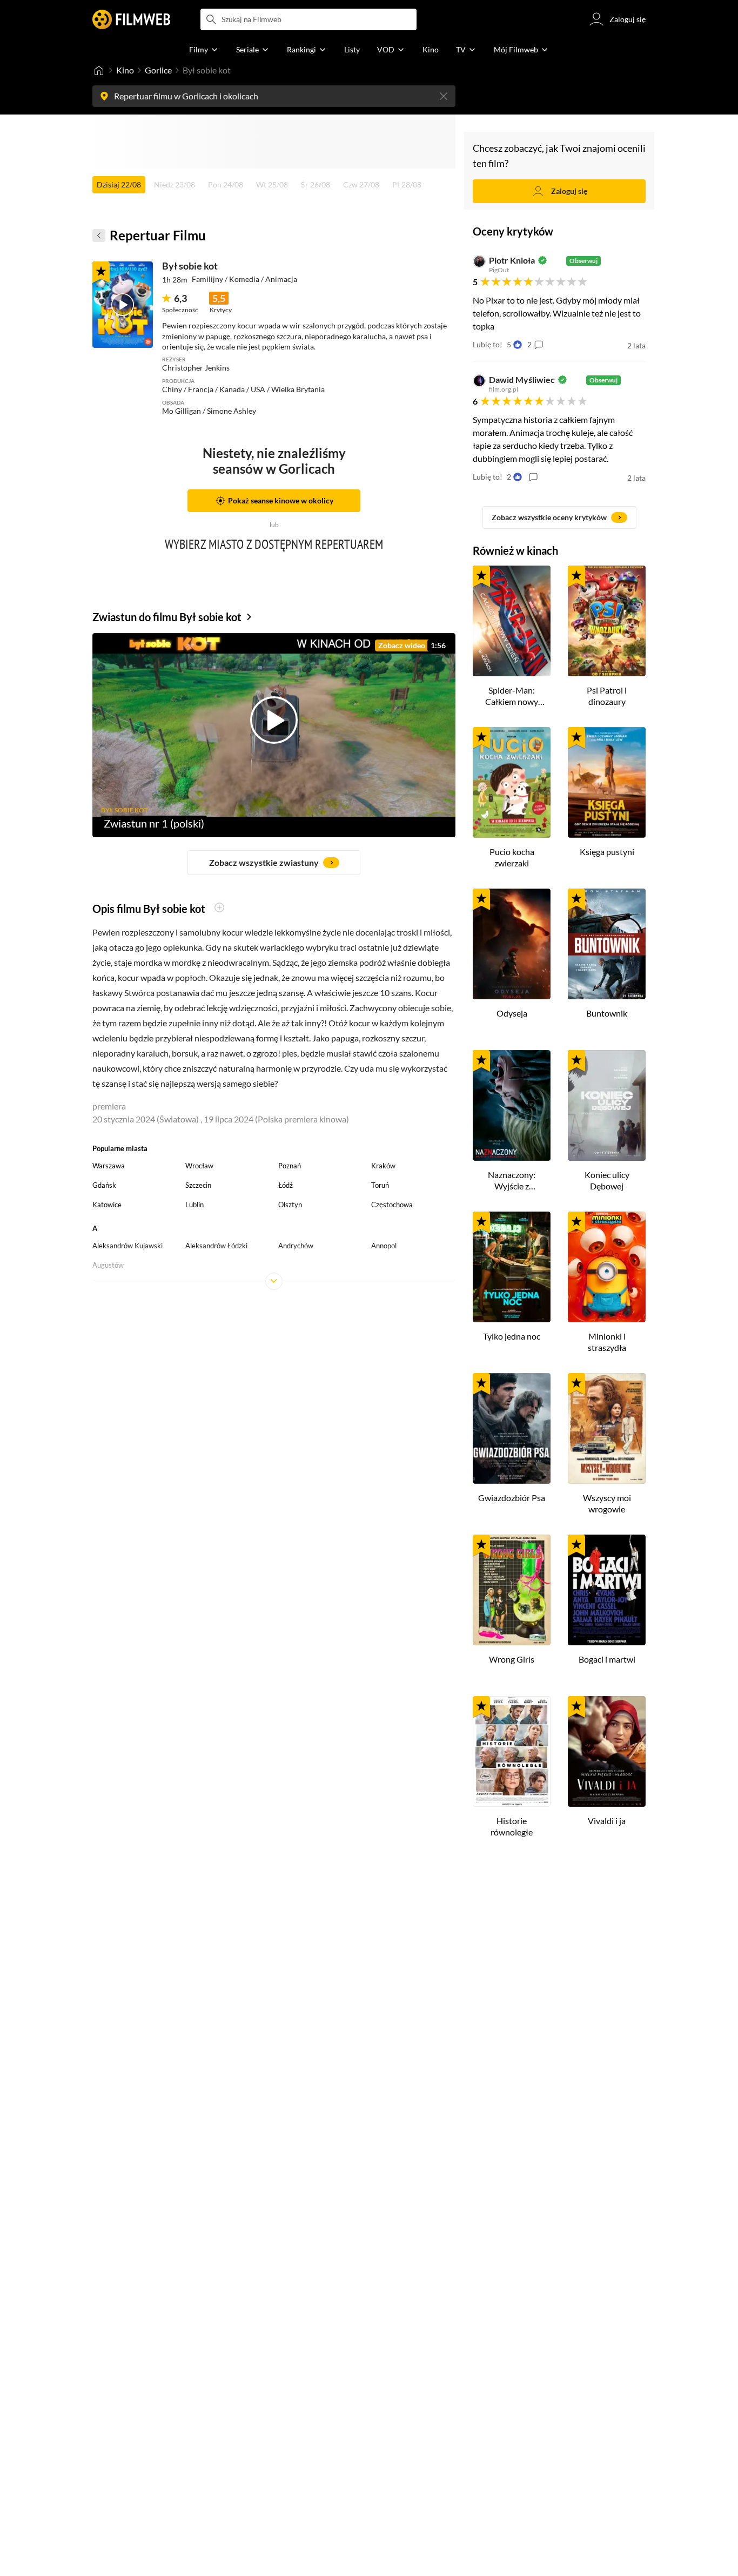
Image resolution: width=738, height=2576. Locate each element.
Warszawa (109, 1166)
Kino (125, 70)
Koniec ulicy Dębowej (607, 1180)
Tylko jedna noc (512, 1336)
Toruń (380, 1185)
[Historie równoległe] (512, 1751)
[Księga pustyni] (607, 782)
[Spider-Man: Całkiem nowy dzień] (512, 621)
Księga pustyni (607, 852)
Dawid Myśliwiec (522, 380)
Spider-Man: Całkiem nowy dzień (512, 696)
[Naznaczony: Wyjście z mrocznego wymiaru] (512, 1105)
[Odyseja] (512, 944)
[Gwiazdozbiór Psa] (512, 1428)
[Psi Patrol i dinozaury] (607, 621)
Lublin (194, 1205)
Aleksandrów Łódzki (216, 1246)
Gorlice (158, 70)
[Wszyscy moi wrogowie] (607, 1428)
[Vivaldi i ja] (607, 1751)
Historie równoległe (512, 1826)
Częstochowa (392, 1205)
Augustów (108, 1265)
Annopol (384, 1246)
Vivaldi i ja (607, 1821)
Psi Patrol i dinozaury (607, 696)
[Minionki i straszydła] (607, 1267)
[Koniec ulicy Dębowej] (607, 1105)
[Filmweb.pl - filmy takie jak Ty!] (131, 19)
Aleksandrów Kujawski (128, 1246)
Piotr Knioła (512, 260)
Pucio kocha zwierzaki (512, 857)
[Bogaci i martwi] (607, 1590)
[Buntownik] (607, 944)
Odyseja (512, 1013)
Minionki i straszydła (607, 1342)
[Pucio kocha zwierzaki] (512, 782)
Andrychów (296, 1246)
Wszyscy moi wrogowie (607, 1503)
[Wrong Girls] (512, 1590)
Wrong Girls (512, 1659)
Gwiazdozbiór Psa (512, 1498)
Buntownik (607, 1013)
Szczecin (198, 1185)
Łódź (286, 1185)
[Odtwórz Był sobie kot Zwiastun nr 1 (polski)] (123, 305)
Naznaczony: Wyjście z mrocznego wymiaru (512, 1181)
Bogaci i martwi (607, 1659)
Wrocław (199, 1166)
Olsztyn (290, 1205)
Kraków (383, 1166)
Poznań (290, 1166)
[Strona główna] (99, 70)
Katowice (107, 1205)
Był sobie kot (190, 266)
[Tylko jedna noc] (512, 1267)
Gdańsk (104, 1185)
